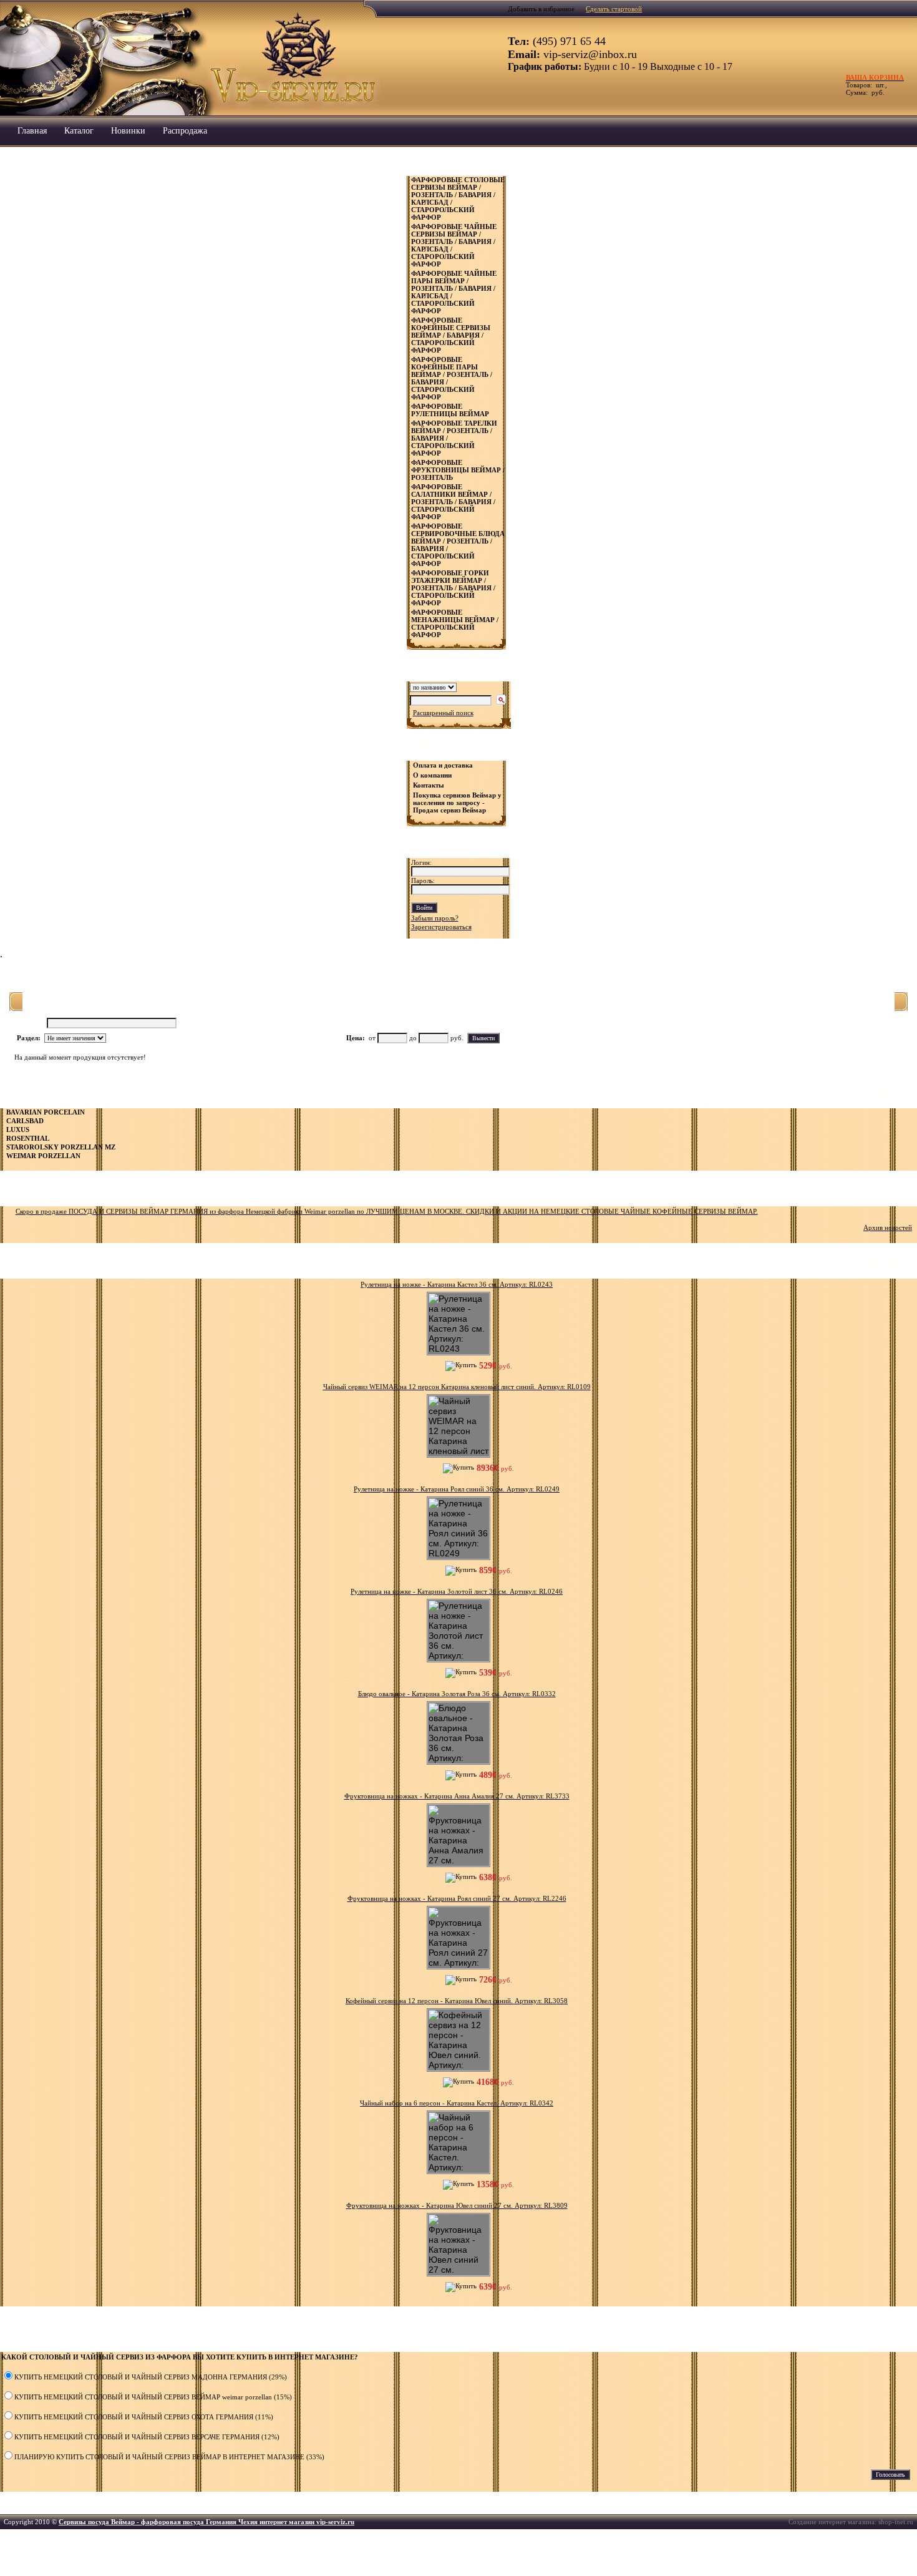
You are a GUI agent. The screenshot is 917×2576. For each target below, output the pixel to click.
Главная (32, 131)
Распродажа (185, 131)
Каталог (79, 131)
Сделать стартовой (614, 9)
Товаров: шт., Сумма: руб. (871, 85)
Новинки (128, 131)
